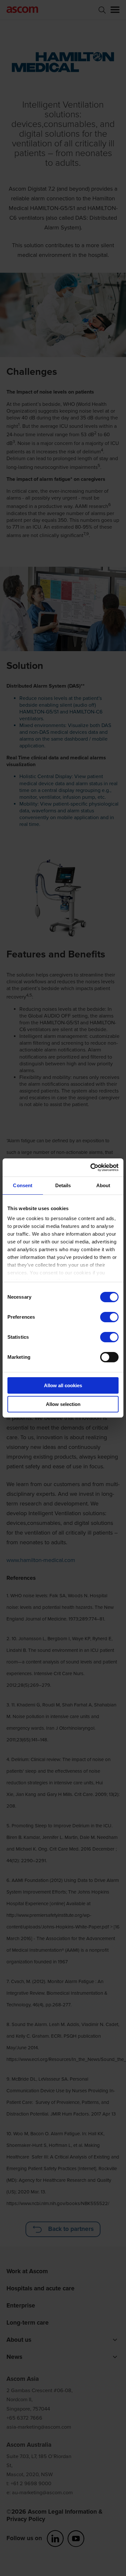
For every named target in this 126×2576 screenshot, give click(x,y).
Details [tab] (63, 1185)
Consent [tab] (23, 1185)
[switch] (109, 1317)
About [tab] (103, 1185)
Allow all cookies (63, 1385)
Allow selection (63, 1404)
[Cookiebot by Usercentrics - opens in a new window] (91, 1167)
